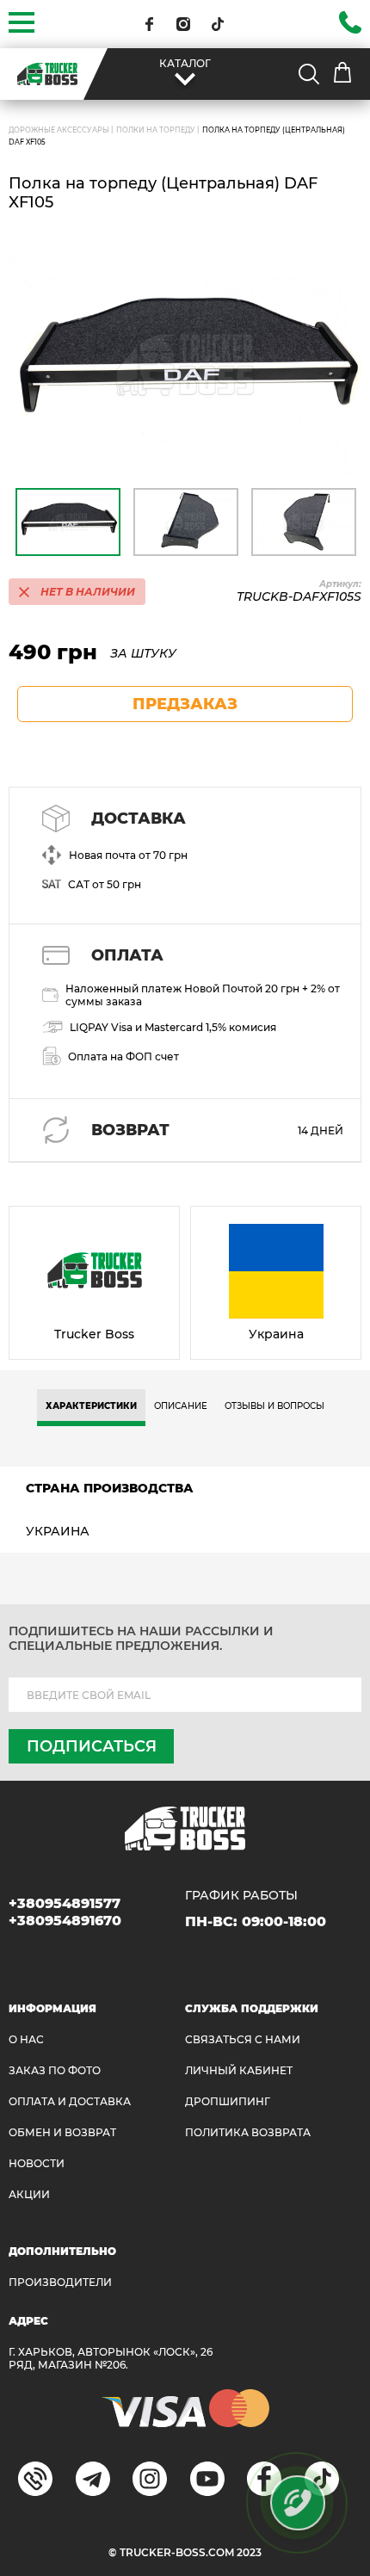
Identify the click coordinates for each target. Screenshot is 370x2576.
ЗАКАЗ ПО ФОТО (55, 2070)
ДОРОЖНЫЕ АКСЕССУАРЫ (59, 130)
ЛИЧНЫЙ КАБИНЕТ (239, 2070)
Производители (60, 2282)
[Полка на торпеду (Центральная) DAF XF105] (185, 365)
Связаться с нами (243, 2039)
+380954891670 (65, 1921)
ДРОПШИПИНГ (228, 2101)
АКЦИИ (29, 2194)
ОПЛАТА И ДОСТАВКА (70, 2101)
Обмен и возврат (62, 2132)
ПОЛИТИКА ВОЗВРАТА (248, 2132)
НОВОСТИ (37, 2163)
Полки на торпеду (156, 130)
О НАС (26, 2039)
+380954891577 (65, 1903)
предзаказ (185, 704)
